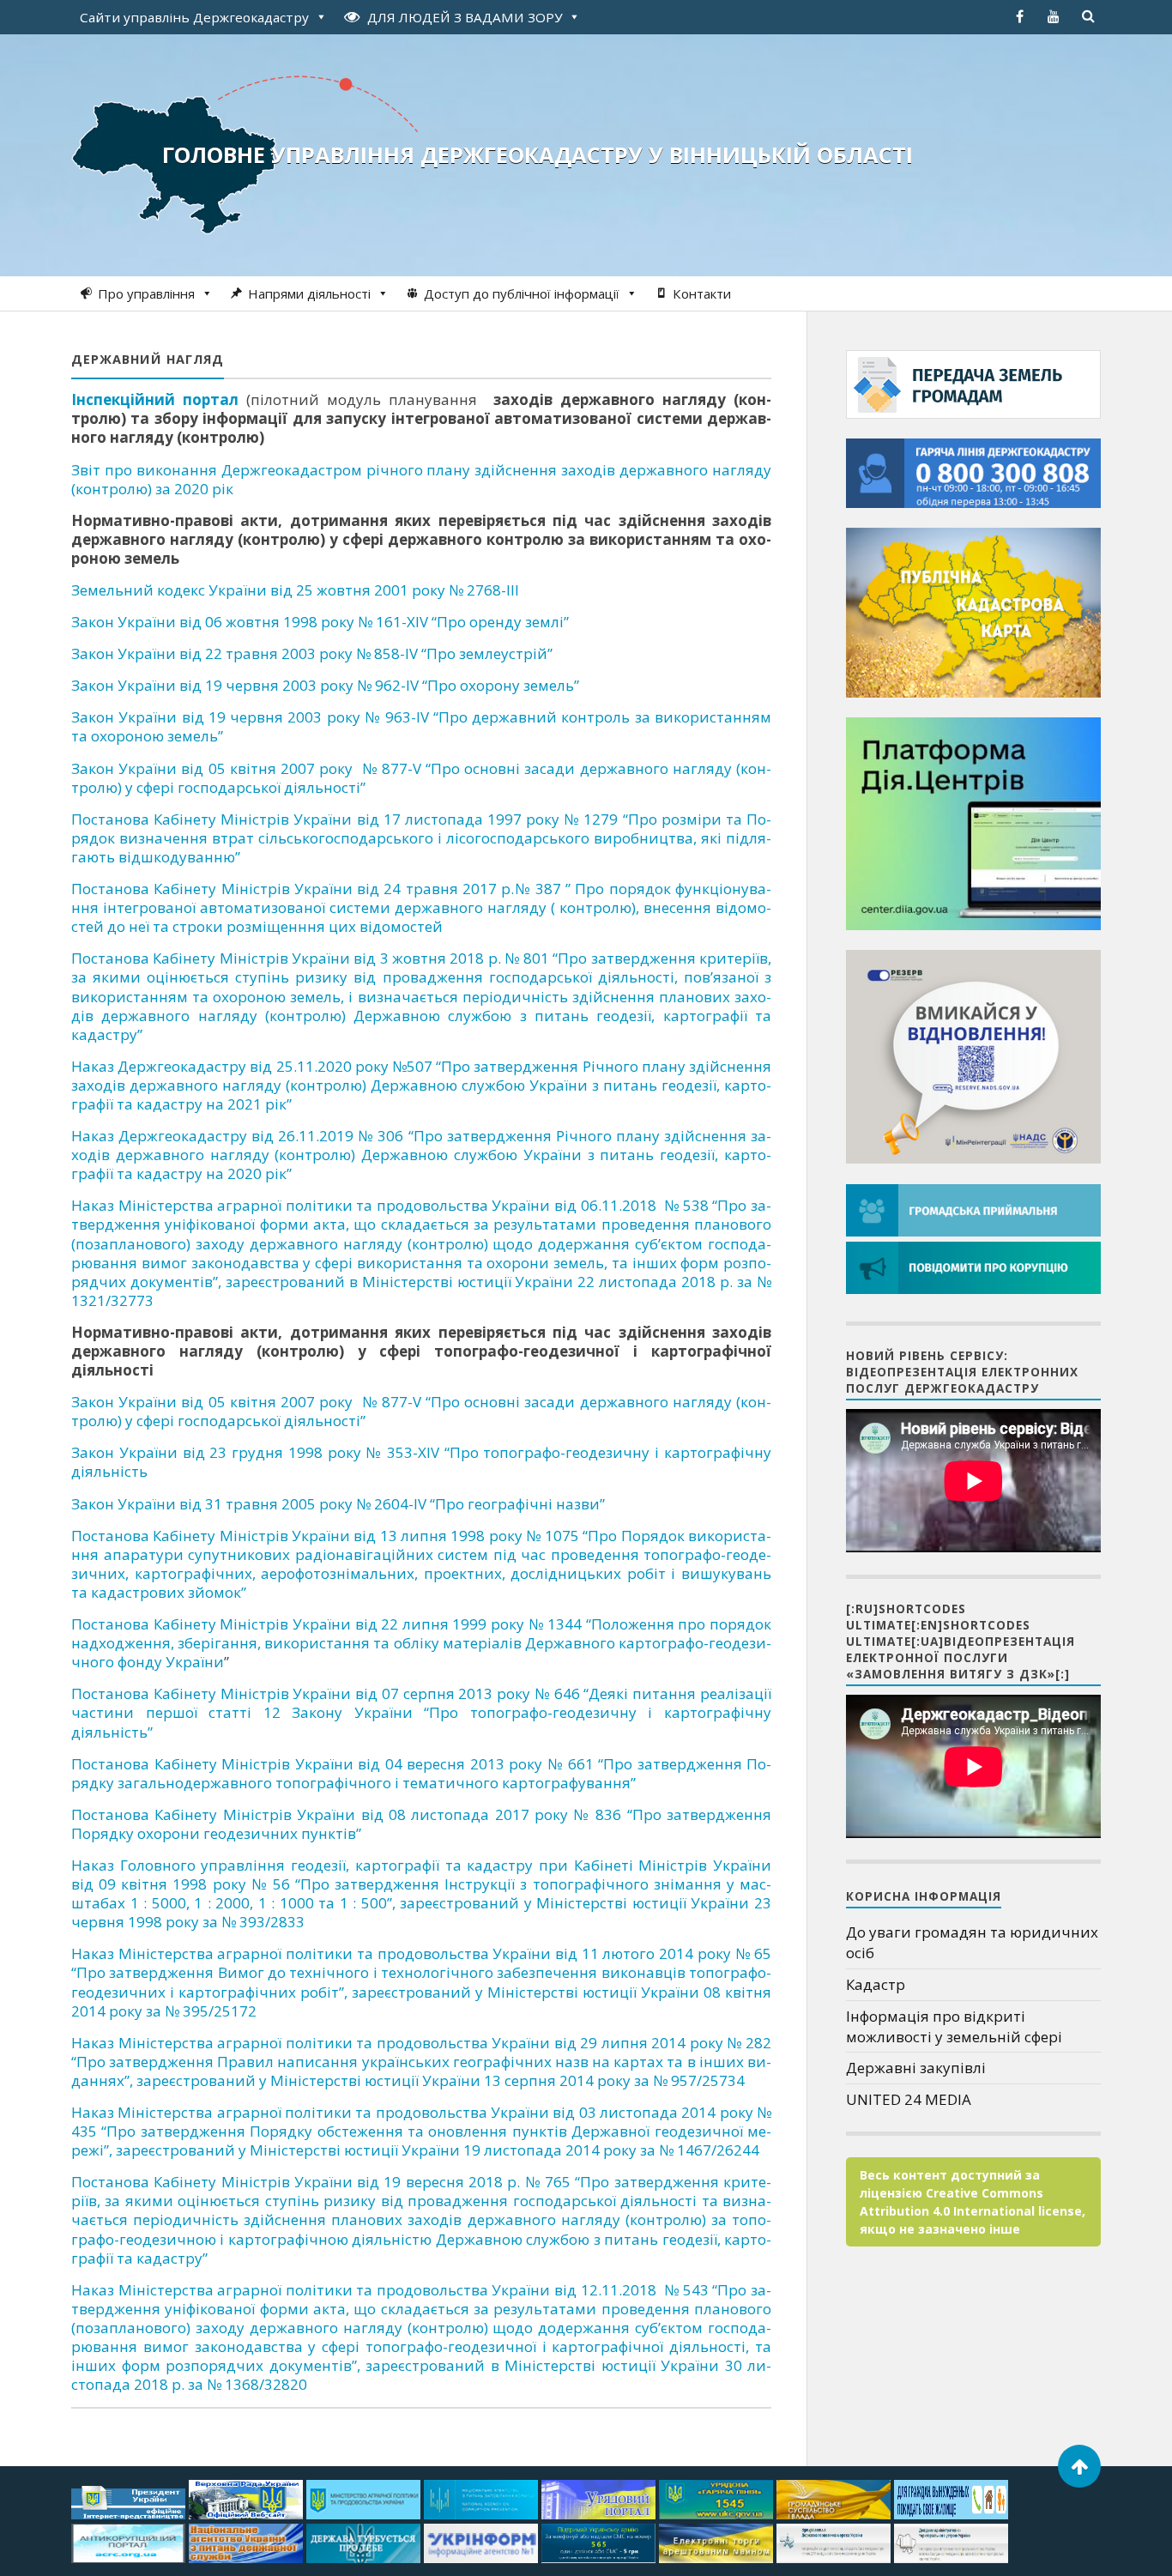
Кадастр (876, 1984)
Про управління (146, 293)
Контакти (702, 293)
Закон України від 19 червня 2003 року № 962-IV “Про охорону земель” (325, 685)
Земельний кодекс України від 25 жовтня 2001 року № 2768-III (295, 590)
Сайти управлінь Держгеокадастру (194, 17)
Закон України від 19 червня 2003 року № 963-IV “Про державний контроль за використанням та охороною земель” (421, 726)
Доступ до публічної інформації (522, 293)
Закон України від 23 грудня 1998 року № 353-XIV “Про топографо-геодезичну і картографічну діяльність (421, 1462)
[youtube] (1054, 16)
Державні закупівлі (916, 2068)
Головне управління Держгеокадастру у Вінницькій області (538, 154)
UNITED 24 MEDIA (909, 2099)
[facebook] (1019, 16)
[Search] (1088, 16)
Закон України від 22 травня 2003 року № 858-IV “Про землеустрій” (312, 653)
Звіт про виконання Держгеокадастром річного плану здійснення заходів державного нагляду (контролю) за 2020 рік (421, 479)
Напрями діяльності (309, 293)
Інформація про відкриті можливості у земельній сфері (954, 2026)
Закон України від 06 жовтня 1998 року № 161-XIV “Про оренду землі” (320, 622)
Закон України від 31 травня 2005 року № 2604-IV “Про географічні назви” (338, 1504)
